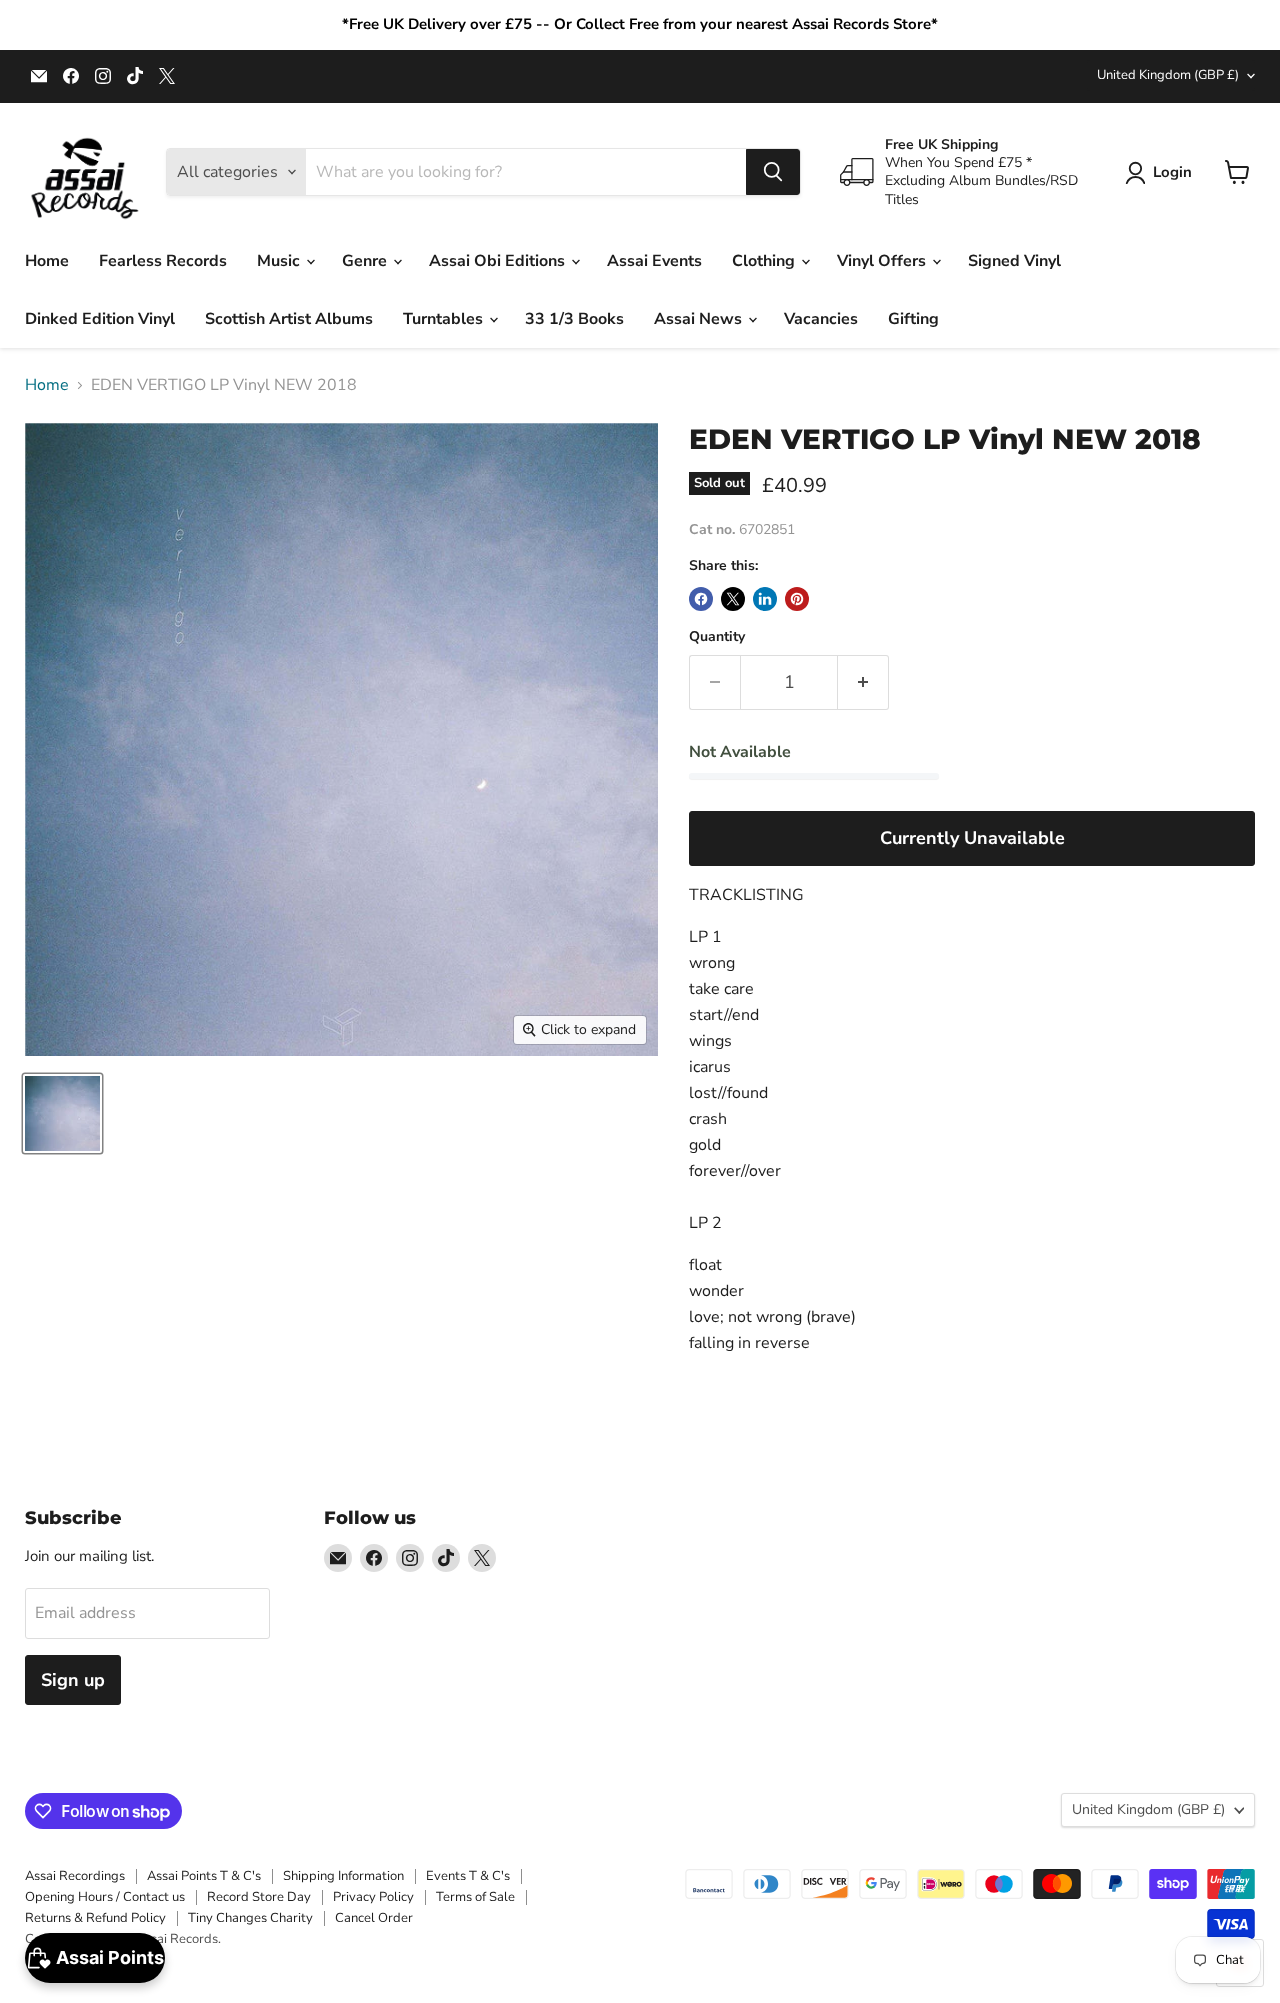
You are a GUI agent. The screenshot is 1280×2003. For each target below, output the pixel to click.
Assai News (700, 319)
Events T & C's (468, 1876)
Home (47, 261)
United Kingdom (1168, 75)
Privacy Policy (373, 1897)
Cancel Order (374, 1918)
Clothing (765, 261)
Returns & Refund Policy (95, 1918)
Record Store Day (259, 1897)
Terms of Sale (475, 1897)
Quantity (717, 637)
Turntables (445, 319)
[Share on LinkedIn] (765, 599)
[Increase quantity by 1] (863, 682)
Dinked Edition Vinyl (100, 319)
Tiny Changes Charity (250, 1918)
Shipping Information (343, 1876)
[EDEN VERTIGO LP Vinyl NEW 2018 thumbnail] (62, 1113)
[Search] (773, 172)
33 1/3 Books (574, 319)
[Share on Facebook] (701, 599)
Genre (366, 261)
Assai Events (654, 261)
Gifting (913, 319)
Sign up (73, 1680)
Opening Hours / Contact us (105, 1897)
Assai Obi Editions (499, 261)
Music (280, 261)
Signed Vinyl (1014, 261)
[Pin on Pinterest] (797, 599)
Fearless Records (163, 261)
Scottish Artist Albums (289, 319)
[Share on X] (733, 599)
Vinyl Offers (883, 261)
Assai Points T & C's (204, 1876)
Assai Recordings (75, 1876)
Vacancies (821, 319)
